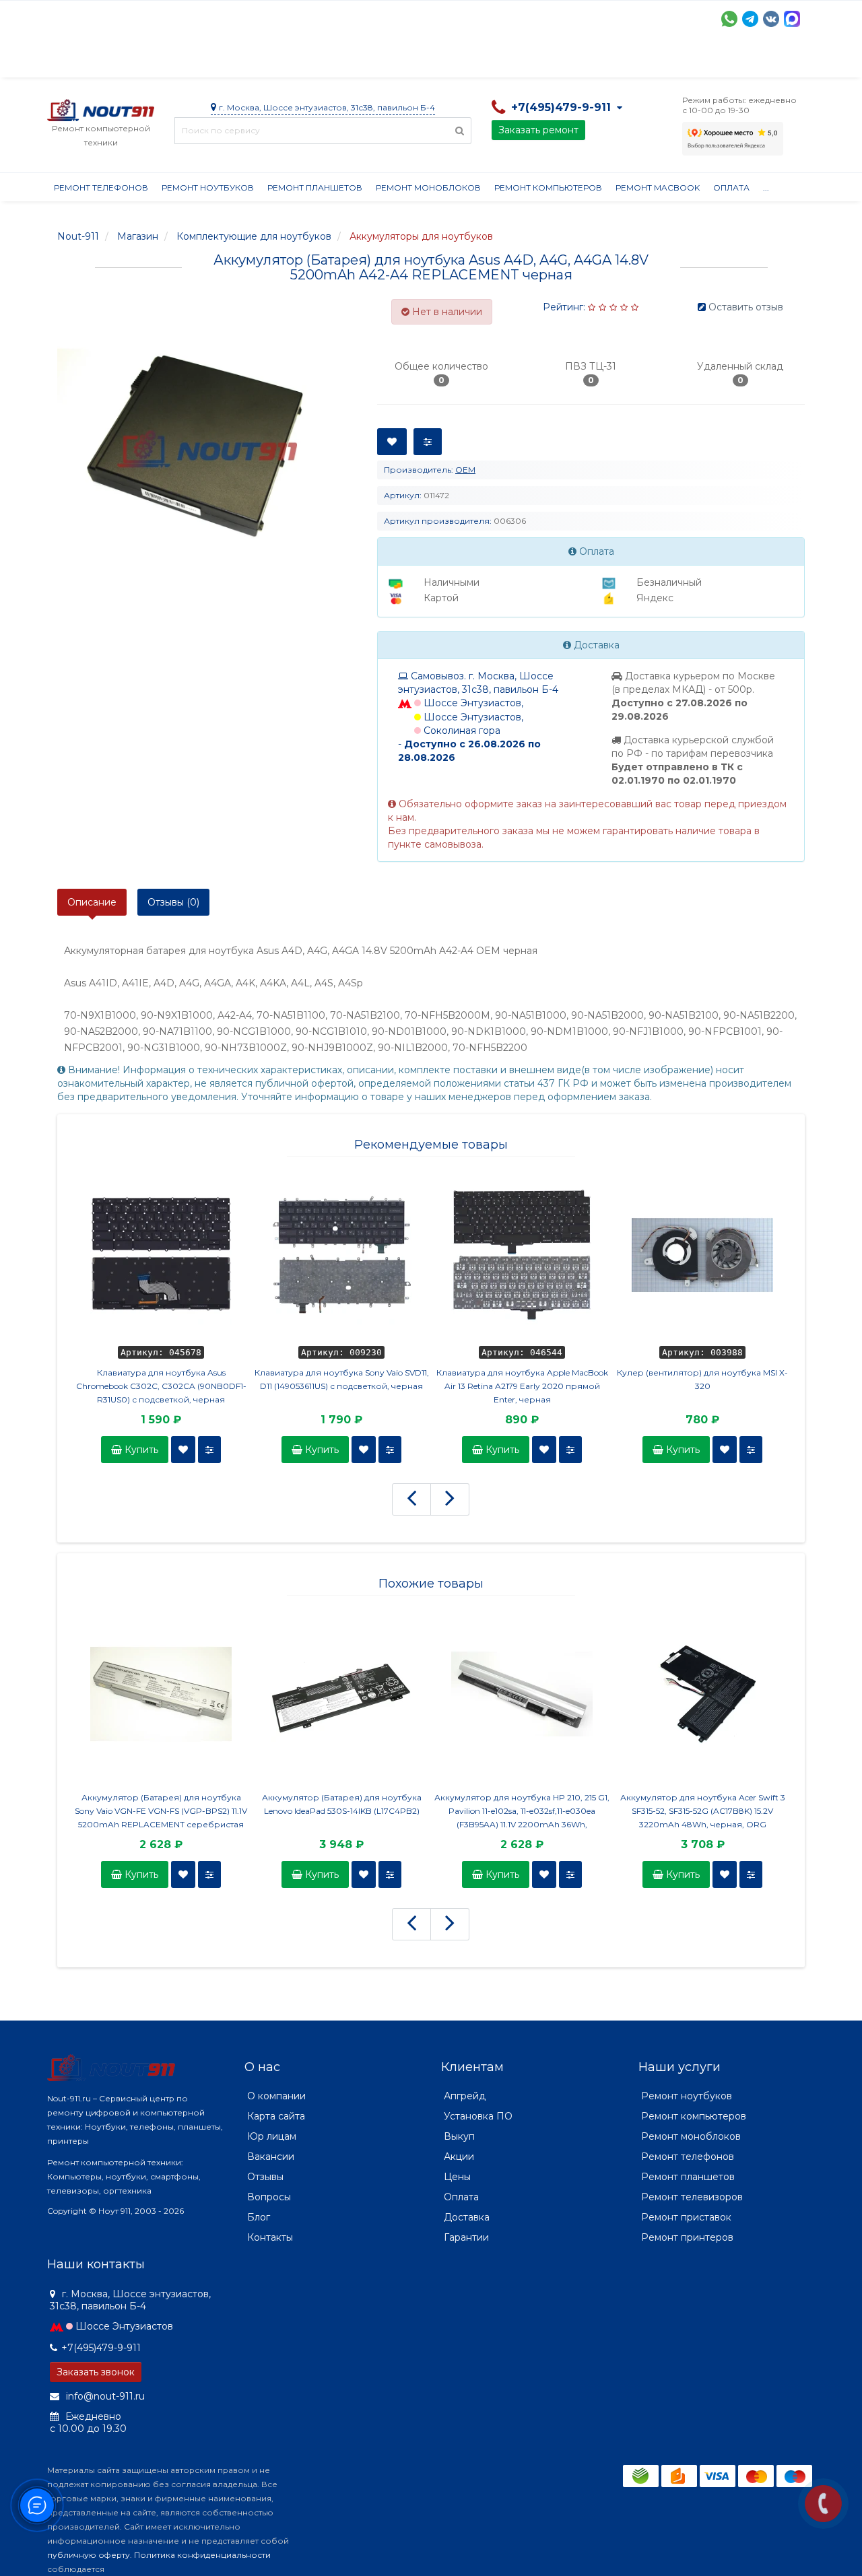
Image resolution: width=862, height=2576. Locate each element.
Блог (259, 2217)
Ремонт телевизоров (692, 2197)
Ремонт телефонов (101, 188)
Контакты (671, 61)
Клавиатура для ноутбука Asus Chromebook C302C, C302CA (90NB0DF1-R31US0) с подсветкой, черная (161, 1386)
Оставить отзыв (746, 307)
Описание (92, 902)
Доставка (169, 61)
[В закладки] (183, 1450)
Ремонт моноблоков (428, 188)
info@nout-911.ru (104, 2396)
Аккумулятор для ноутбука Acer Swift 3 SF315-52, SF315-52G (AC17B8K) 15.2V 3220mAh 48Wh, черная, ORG (703, 1811)
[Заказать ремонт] (823, 2504)
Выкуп (459, 2136)
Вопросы (269, 2197)
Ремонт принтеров (687, 2237)
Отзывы (610, 61)
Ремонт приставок (686, 2217)
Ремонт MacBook (658, 188)
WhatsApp (729, 19)
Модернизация (409, 61)
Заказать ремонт (538, 130)
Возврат (487, 61)
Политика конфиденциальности (202, 2555)
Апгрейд (465, 2096)
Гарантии (549, 61)
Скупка (335, 61)
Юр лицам (272, 2136)
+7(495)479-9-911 (101, 2348)
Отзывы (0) (173, 902)
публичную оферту (89, 2555)
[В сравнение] (209, 1450)
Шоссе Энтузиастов (124, 2326)
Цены (457, 2177)
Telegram (750, 19)
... (766, 188)
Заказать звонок (96, 2372)
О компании (97, 61)
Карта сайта (276, 2116)
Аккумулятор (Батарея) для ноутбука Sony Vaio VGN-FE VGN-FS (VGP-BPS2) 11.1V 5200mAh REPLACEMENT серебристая (161, 1811)
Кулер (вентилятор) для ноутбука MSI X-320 (702, 1379)
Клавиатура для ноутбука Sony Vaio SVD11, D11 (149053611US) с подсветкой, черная (342, 1379)
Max (792, 19)
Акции (283, 61)
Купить (140, 1450)
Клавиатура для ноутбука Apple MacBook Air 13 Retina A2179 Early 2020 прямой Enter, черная (522, 1386)
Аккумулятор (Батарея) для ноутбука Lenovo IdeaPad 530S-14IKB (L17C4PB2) (342, 1804)
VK (771, 19)
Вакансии (271, 2157)
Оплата (230, 61)
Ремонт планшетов (315, 188)
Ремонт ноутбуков (208, 188)
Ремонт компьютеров (548, 188)
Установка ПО (478, 2116)
